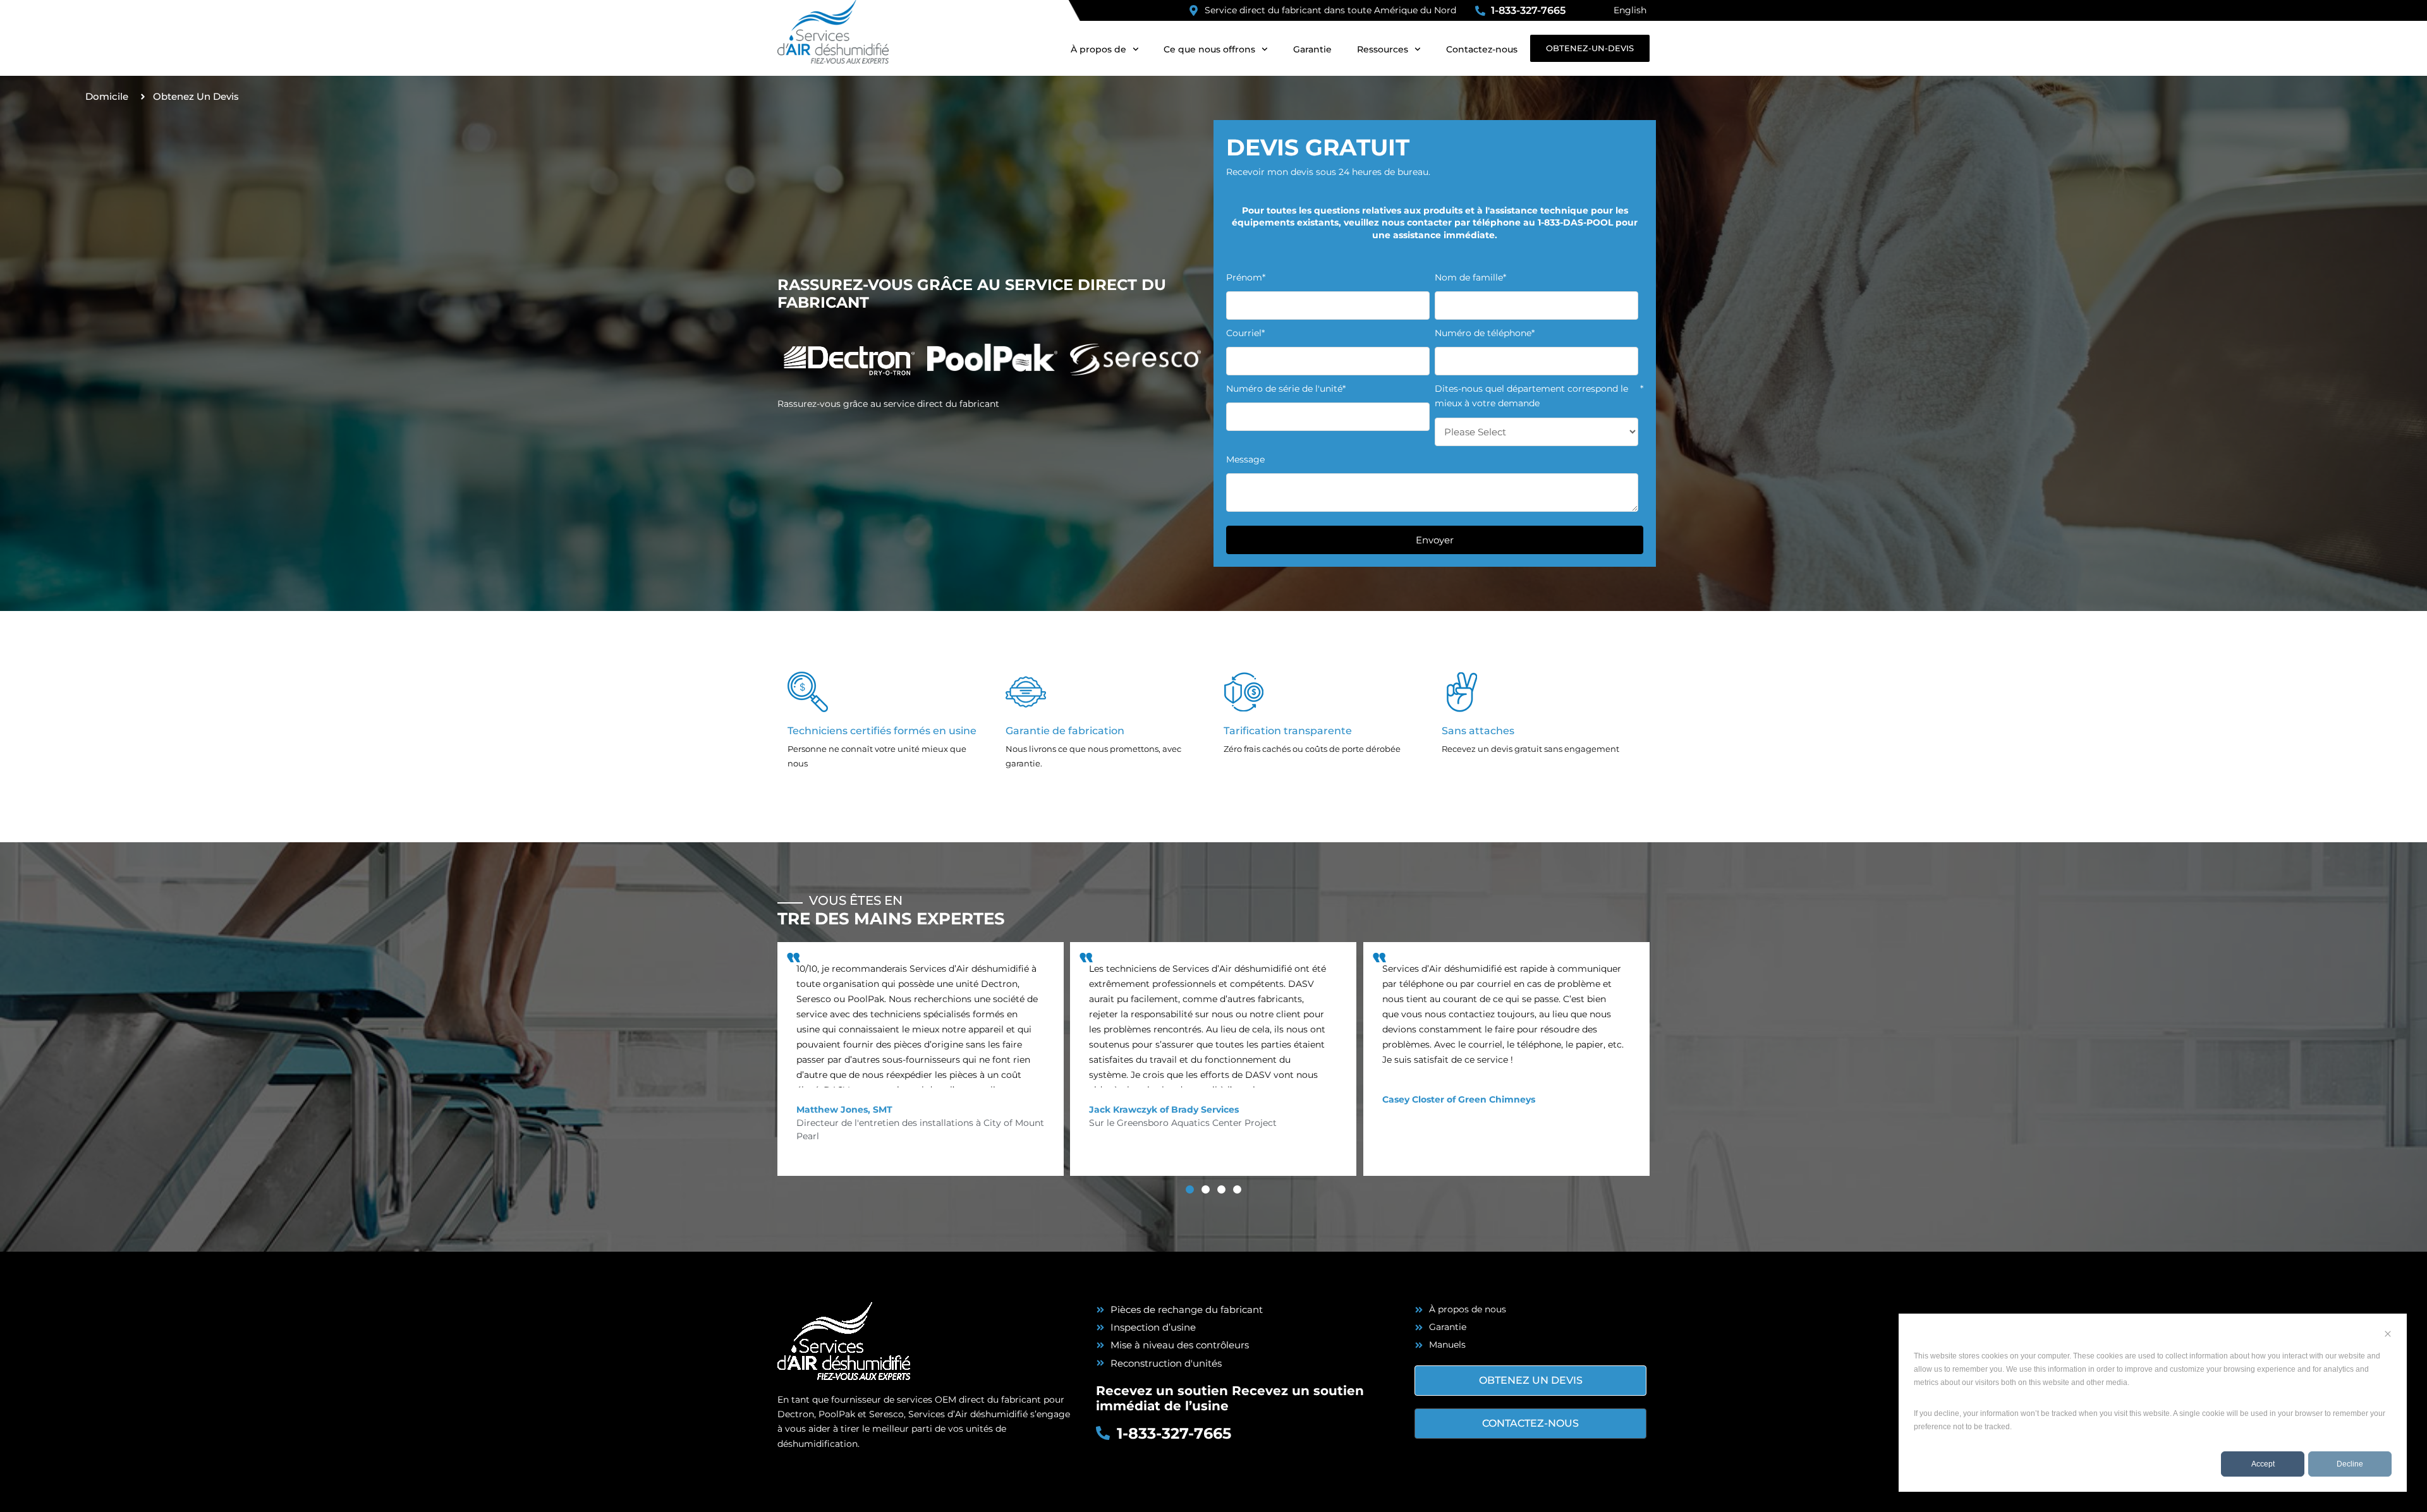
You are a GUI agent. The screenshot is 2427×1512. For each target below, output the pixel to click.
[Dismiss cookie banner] (2388, 1335)
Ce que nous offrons (1209, 49)
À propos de (1098, 49)
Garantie (1312, 49)
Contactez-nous (1482, 49)
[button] (1190, 1189)
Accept (2263, 1464)
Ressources (1383, 49)
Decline (2350, 1464)
